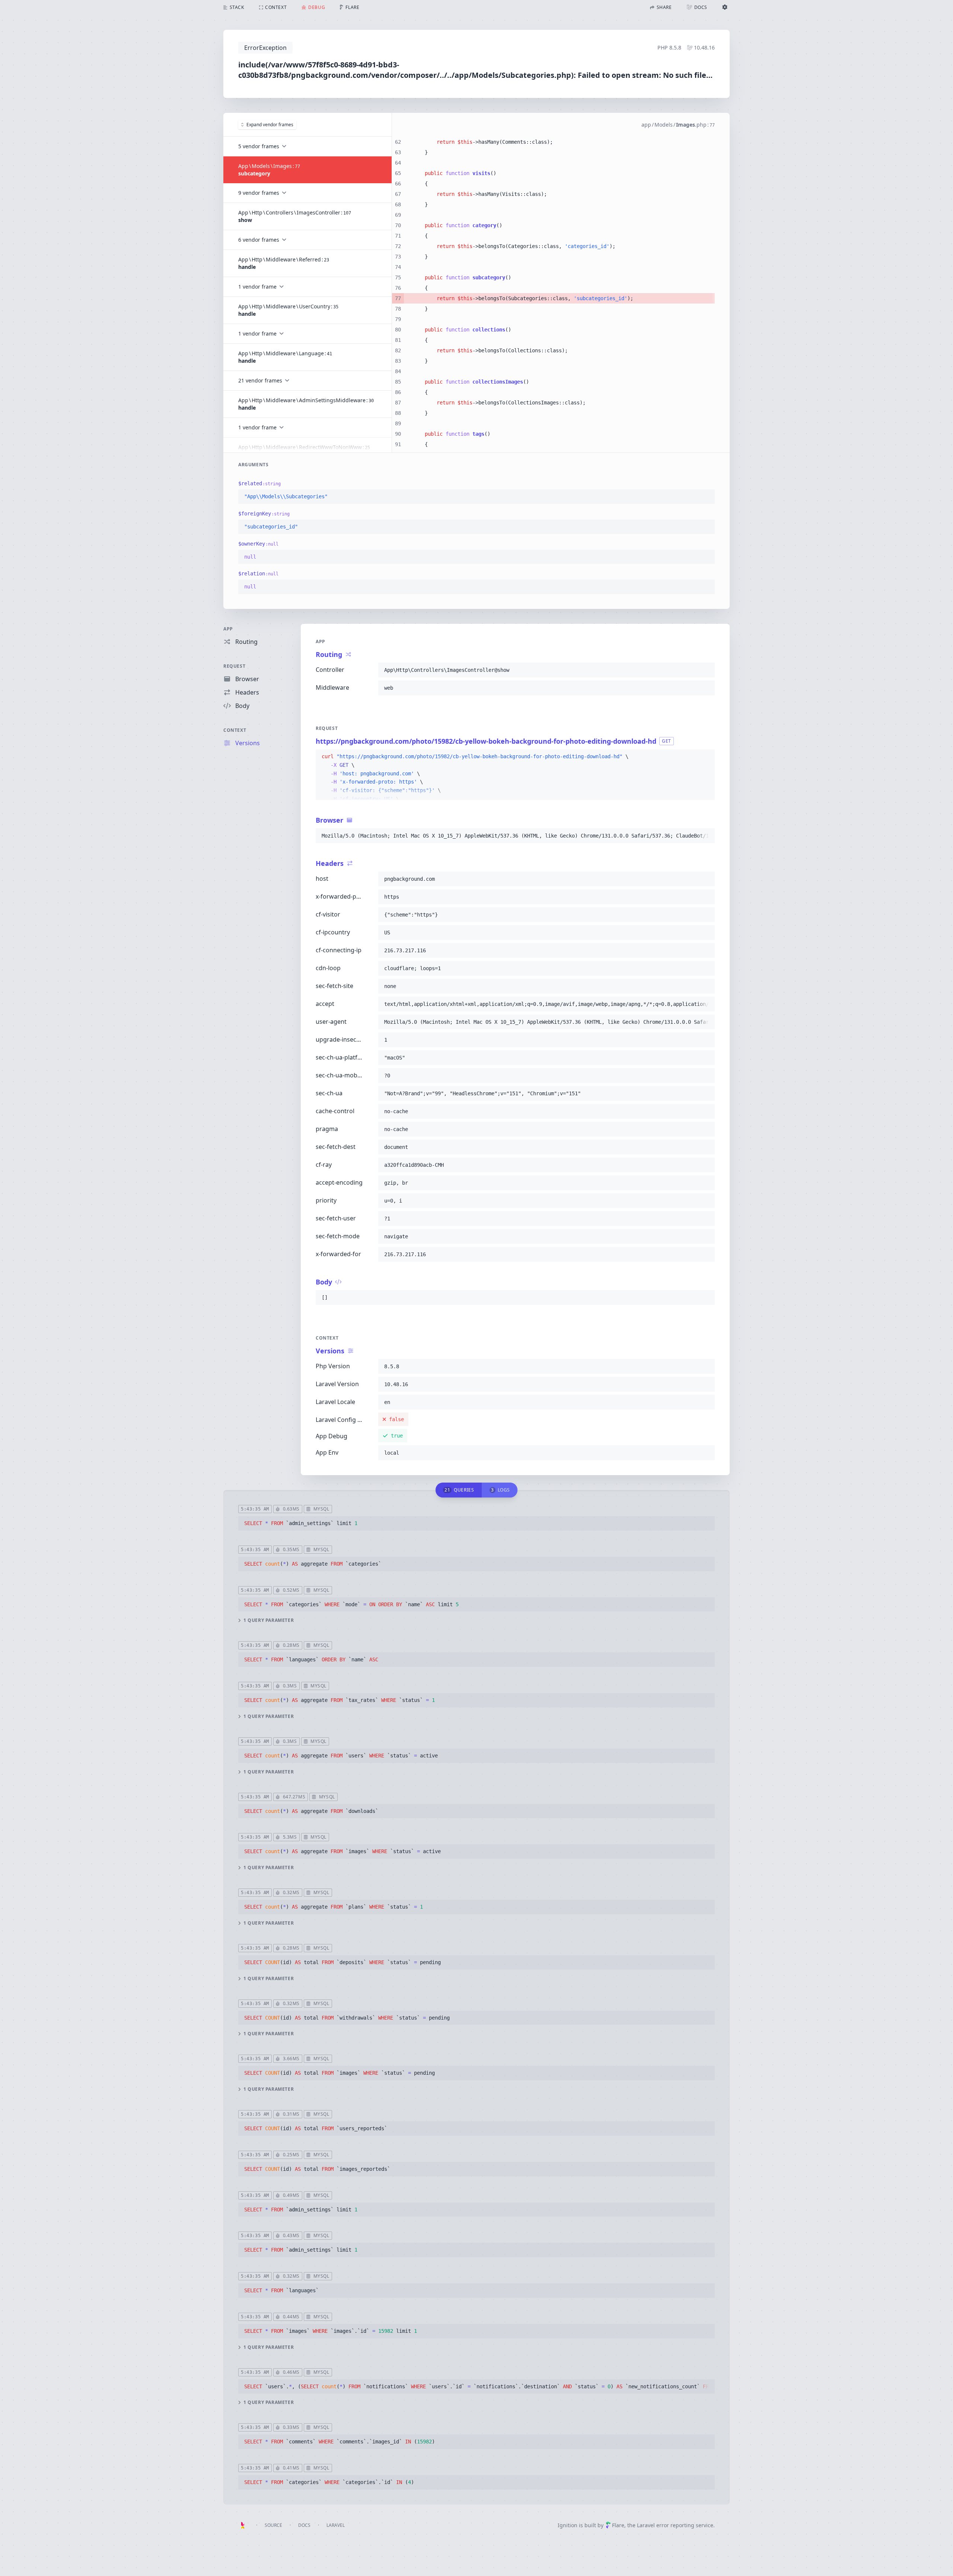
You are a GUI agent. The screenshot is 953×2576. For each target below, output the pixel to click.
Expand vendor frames (270, 125)
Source (273, 2525)
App (228, 629)
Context (235, 730)
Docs (304, 2525)
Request (234, 666)
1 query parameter (269, 1620)
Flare (618, 2525)
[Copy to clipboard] (706, 497)
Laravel (336, 2525)
